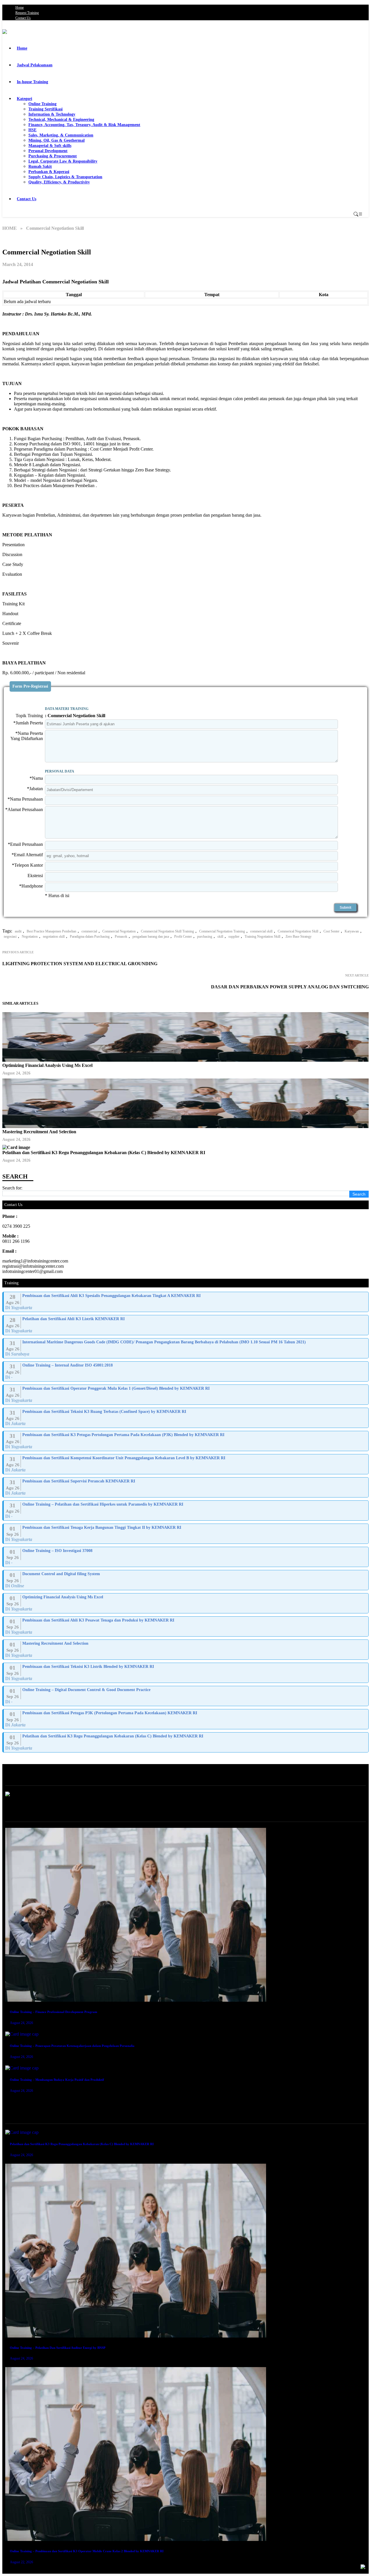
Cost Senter (331, 931)
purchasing (205, 937)
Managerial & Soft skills (50, 146)
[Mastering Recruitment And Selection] (186, 1650)
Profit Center (183, 937)
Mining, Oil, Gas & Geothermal (57, 140)
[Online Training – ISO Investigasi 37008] (186, 1557)
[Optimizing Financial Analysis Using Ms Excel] (186, 1603)
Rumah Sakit (40, 166)
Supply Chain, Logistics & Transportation (65, 177)
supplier (234, 937)
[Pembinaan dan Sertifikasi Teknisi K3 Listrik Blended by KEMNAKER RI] (186, 1673)
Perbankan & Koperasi (49, 172)
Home (20, 8)
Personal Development (48, 151)
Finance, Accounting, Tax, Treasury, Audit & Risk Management (84, 125)
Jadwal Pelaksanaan (35, 65)
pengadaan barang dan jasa (151, 937)
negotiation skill (54, 937)
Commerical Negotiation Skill (298, 931)
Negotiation (30, 937)
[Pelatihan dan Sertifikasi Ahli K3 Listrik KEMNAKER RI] (186, 1325)
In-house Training (32, 82)
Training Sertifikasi (46, 109)
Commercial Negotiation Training (222, 931)
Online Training (42, 104)
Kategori (24, 99)
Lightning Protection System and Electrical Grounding (80, 964)
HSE (32, 130)
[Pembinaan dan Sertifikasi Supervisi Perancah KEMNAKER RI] (186, 1487)
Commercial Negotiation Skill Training (167, 931)
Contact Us (23, 18)
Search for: (12, 1188)
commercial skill (261, 931)
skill (220, 937)
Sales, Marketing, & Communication (61, 135)
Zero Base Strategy (299, 937)
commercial (89, 931)
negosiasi (10, 937)
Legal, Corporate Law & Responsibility (63, 161)
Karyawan (352, 931)
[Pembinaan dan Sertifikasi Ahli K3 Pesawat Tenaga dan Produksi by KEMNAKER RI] (186, 1626)
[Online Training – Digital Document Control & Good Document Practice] (186, 1696)
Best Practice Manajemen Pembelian (51, 931)
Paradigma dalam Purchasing (90, 937)
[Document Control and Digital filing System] (186, 1580)
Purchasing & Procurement (53, 156)
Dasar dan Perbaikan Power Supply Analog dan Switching (290, 987)
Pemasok (121, 937)
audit (18, 931)
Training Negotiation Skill (262, 937)
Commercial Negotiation (119, 931)
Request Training (27, 13)
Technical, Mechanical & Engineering (61, 120)
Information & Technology (52, 114)
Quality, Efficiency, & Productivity (59, 182)
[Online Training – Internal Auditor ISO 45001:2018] (186, 1371)
